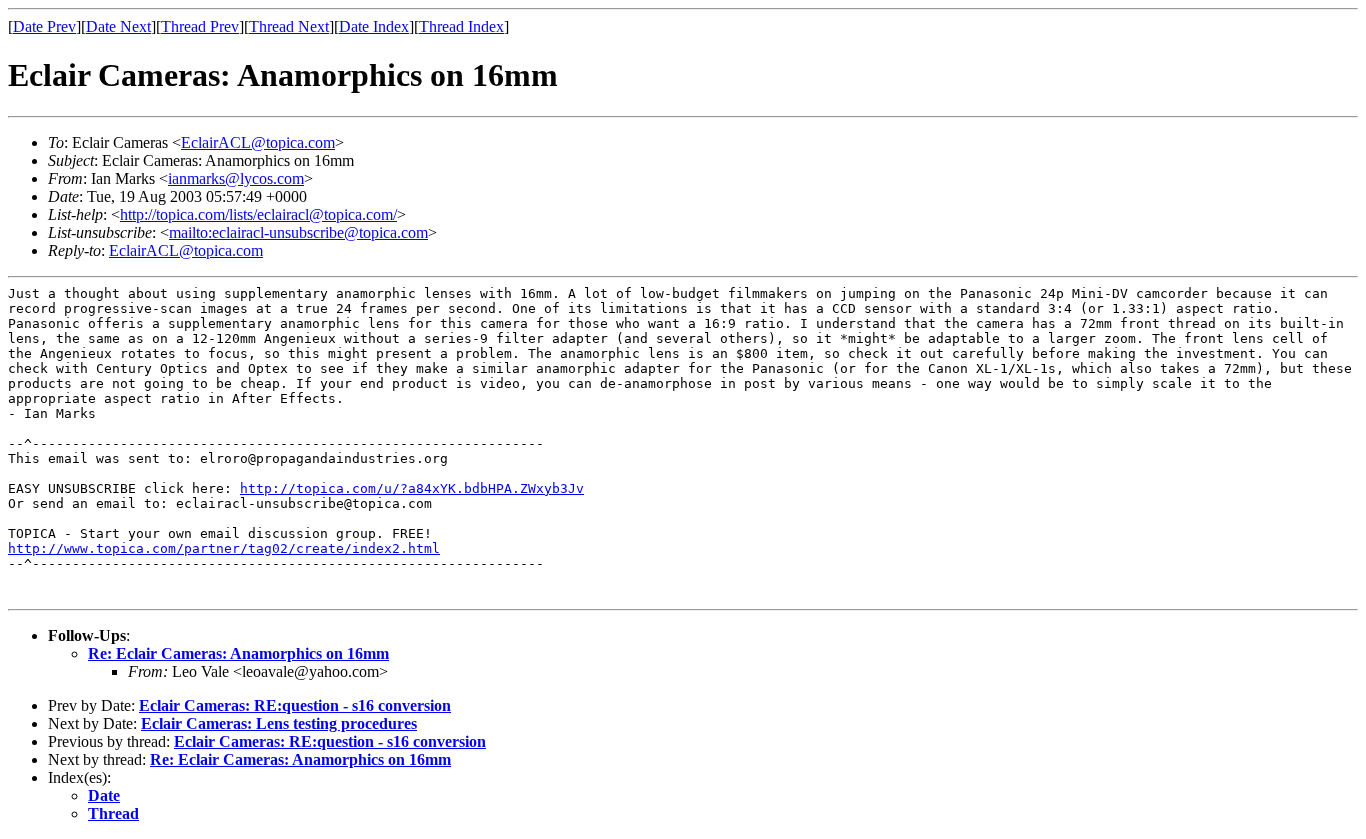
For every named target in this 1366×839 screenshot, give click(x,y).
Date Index (374, 26)
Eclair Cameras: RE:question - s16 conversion (295, 705)
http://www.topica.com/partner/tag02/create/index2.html (224, 548)
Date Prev (44, 26)
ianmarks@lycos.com (236, 178)
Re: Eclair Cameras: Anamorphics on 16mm (238, 653)
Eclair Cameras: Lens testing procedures (279, 723)
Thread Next (289, 26)
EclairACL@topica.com (258, 142)
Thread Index (461, 26)
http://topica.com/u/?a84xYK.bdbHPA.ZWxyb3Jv (412, 488)
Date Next (118, 26)
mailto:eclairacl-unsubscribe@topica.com (298, 232)
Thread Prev (200, 26)
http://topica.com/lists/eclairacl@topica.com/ (258, 214)
